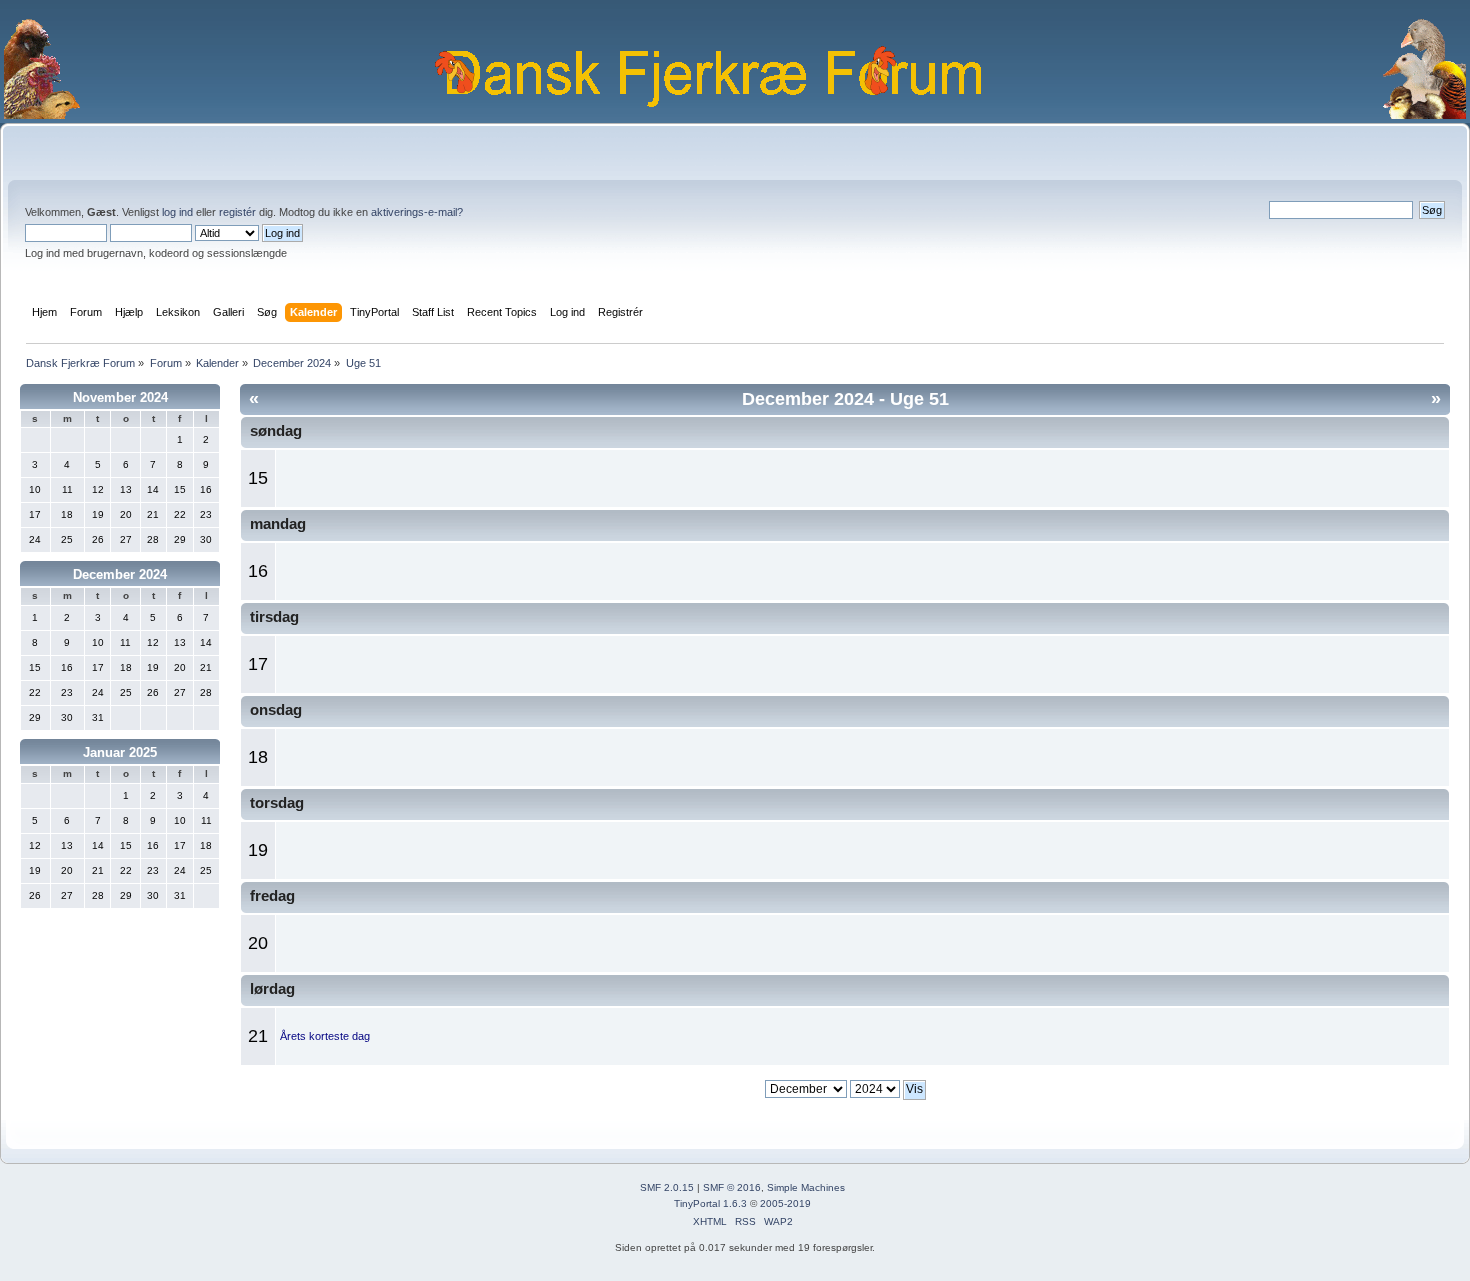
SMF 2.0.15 (667, 1187)
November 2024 (120, 397)
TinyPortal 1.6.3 (710, 1203)
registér (237, 212)
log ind (177, 212)
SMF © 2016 (732, 1187)
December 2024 (120, 574)
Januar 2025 (120, 752)
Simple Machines (806, 1187)
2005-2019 (785, 1203)
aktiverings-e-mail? (417, 212)
